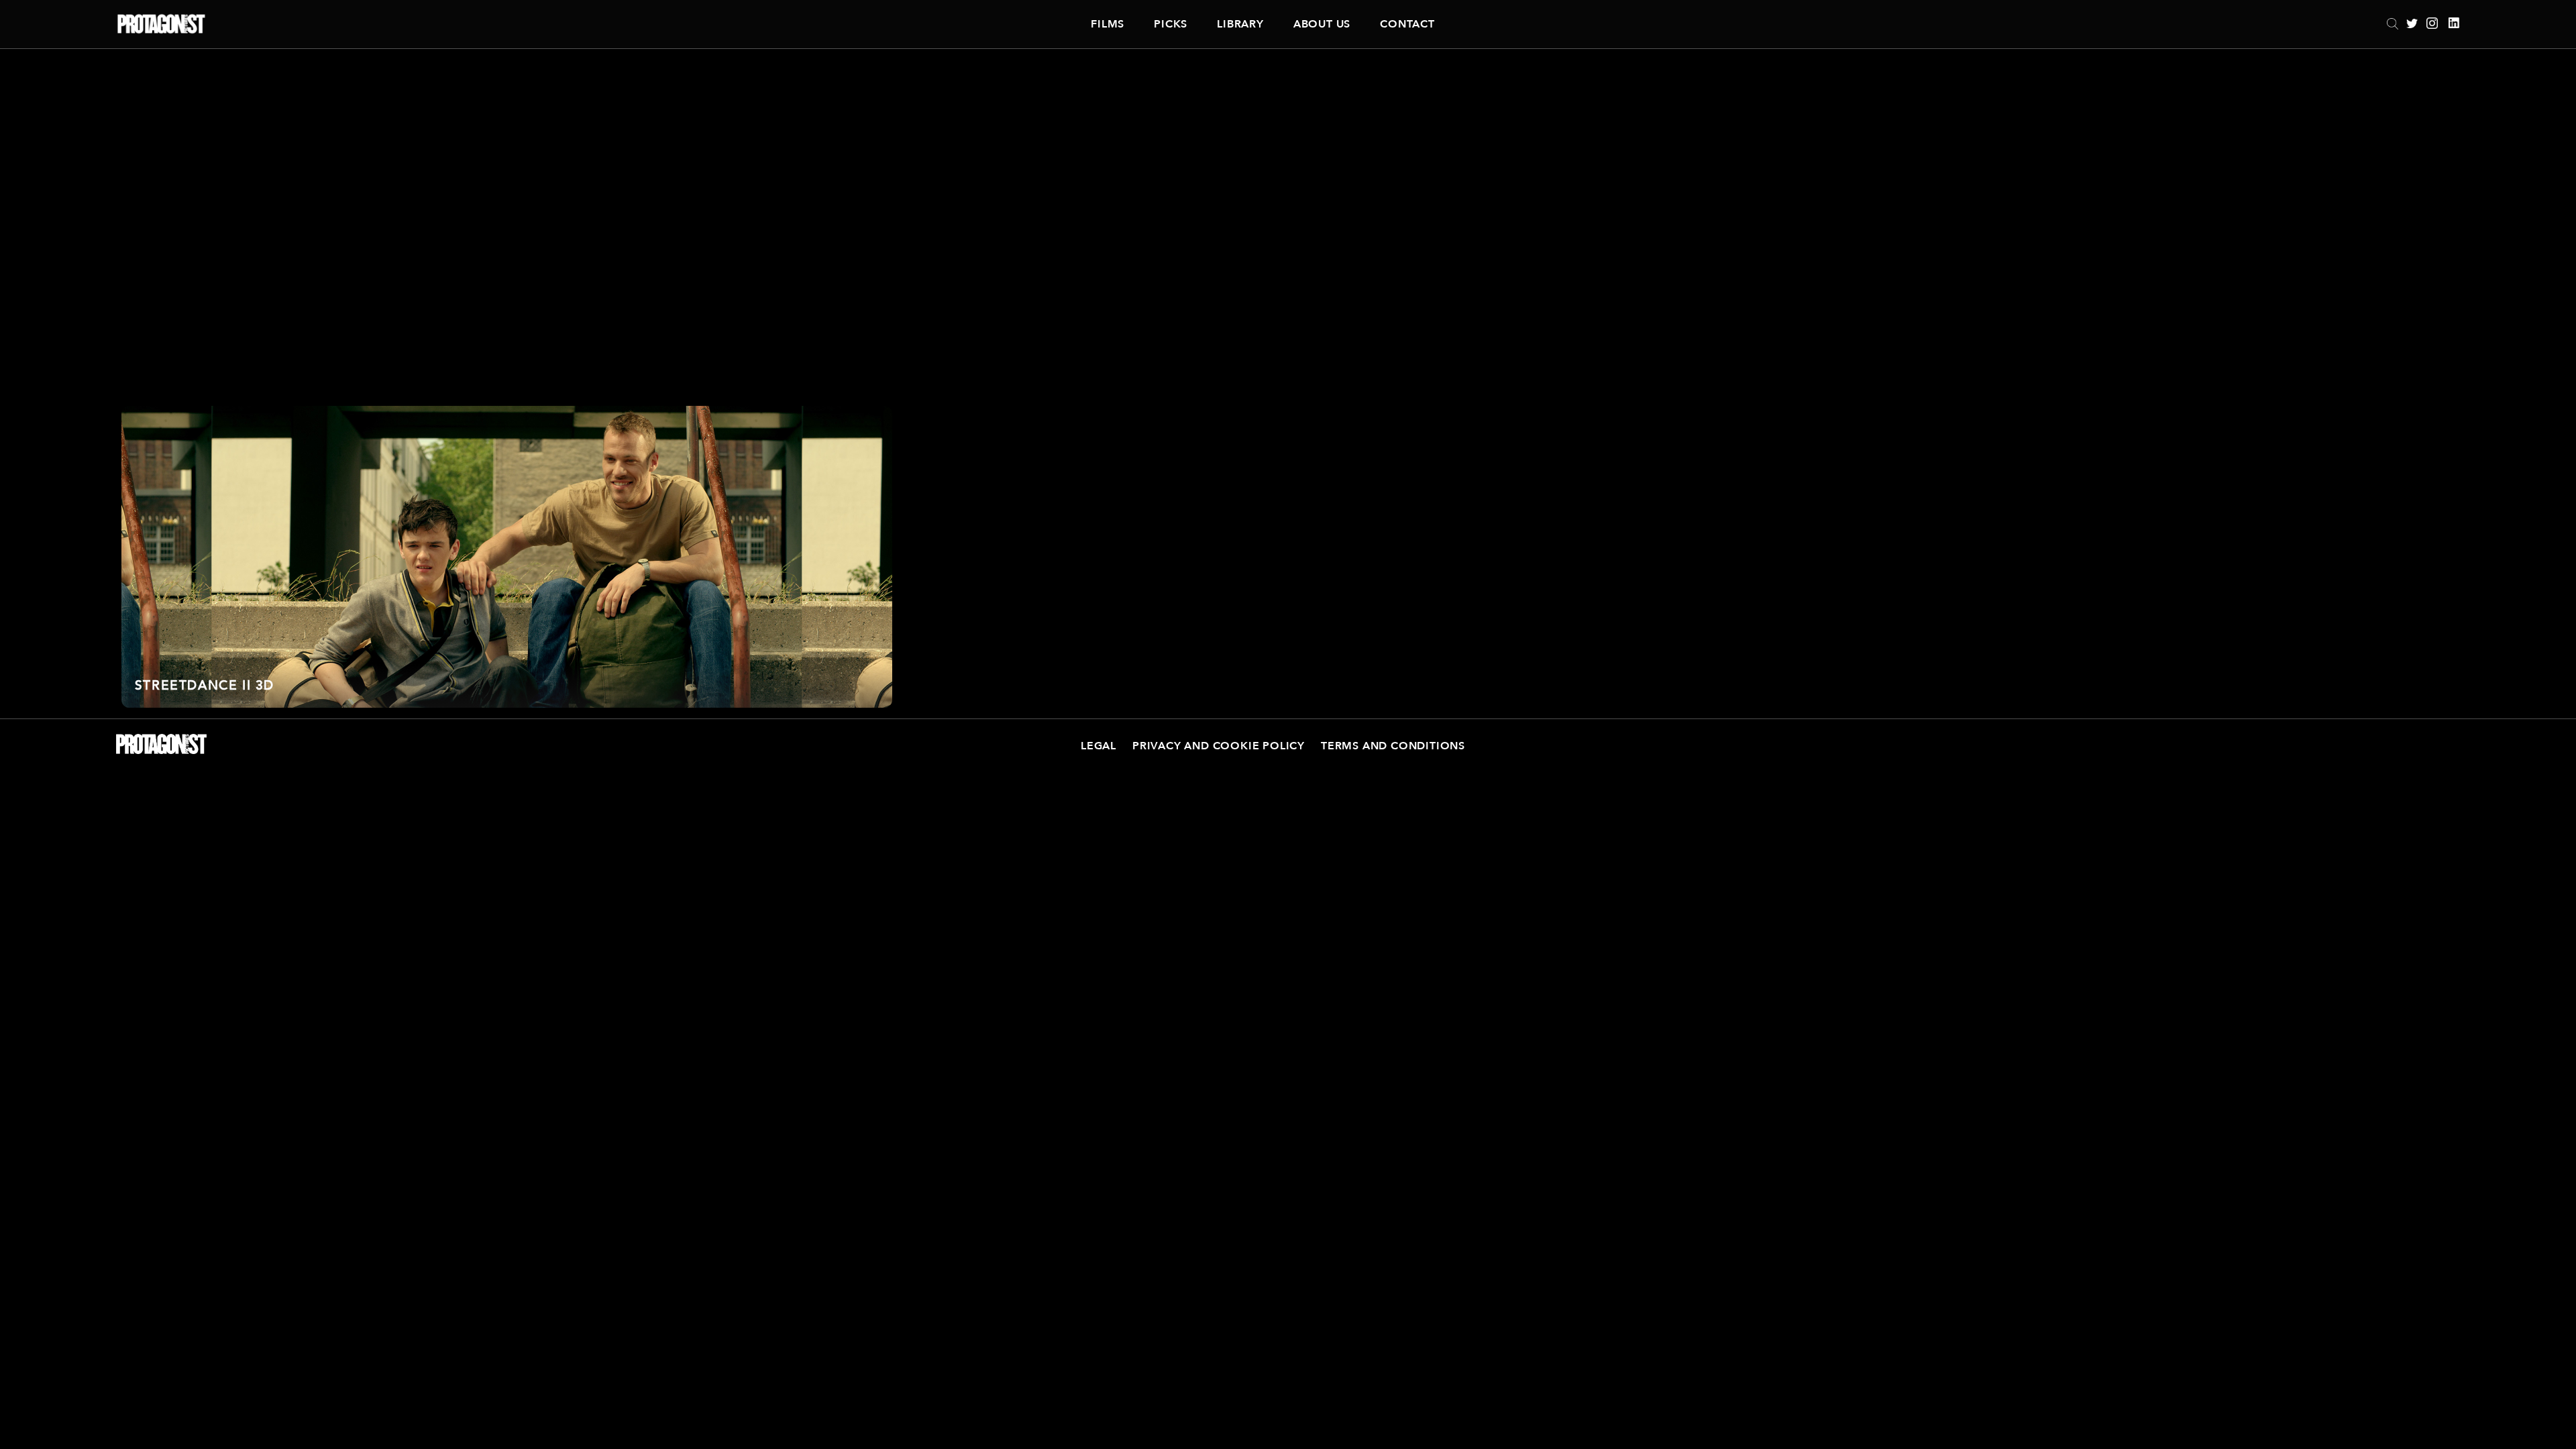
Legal (1098, 746)
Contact (1407, 24)
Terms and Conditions (1393, 746)
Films (1108, 24)
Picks (1171, 24)
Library (1240, 24)
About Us (1322, 24)
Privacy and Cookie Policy (1219, 746)
